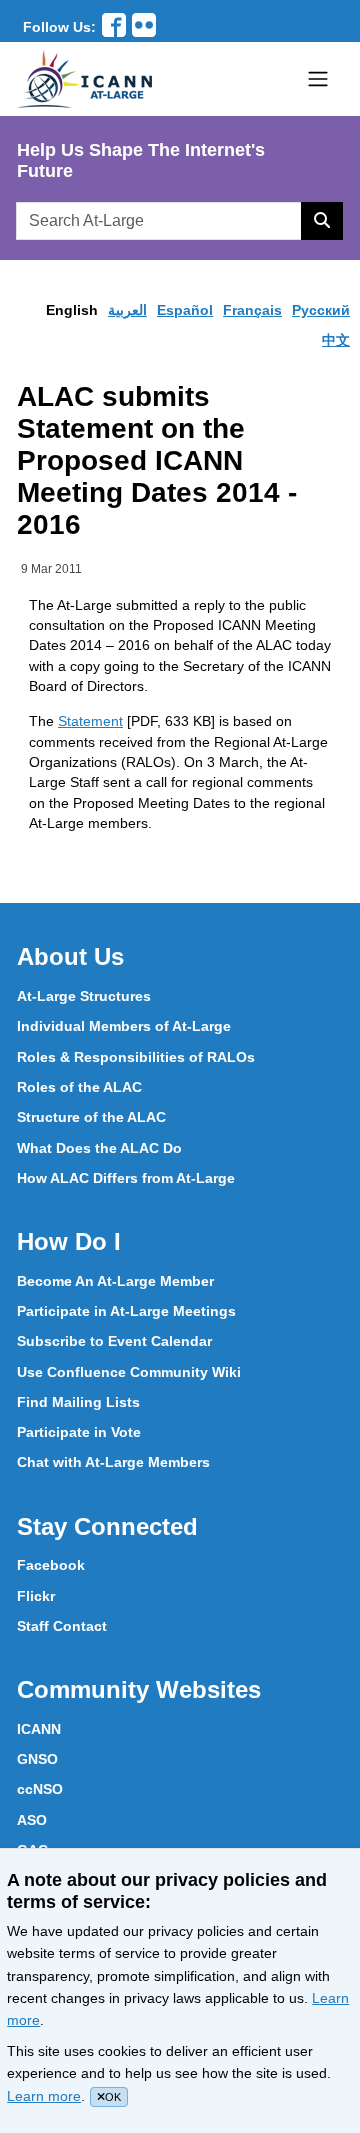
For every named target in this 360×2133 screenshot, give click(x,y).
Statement (90, 721)
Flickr (36, 1596)
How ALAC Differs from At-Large (126, 1178)
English (72, 310)
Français (252, 310)
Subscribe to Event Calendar (114, 1341)
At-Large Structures (84, 996)
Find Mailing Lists (78, 1402)
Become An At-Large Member (115, 1281)
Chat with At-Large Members (113, 1462)
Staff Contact (62, 1626)
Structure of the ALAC (91, 1117)
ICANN (39, 1729)
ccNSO (40, 1789)
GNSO (37, 1759)
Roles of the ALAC (79, 1087)
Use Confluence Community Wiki (129, 1372)
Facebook (51, 1565)
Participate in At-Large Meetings (126, 1311)
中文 (336, 340)
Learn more (44, 2096)
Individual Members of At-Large (124, 1026)
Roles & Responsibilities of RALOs (136, 1057)
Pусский (321, 310)
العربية (127, 310)
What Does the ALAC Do (99, 1148)
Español (185, 310)
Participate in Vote (79, 1432)
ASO (32, 1820)
